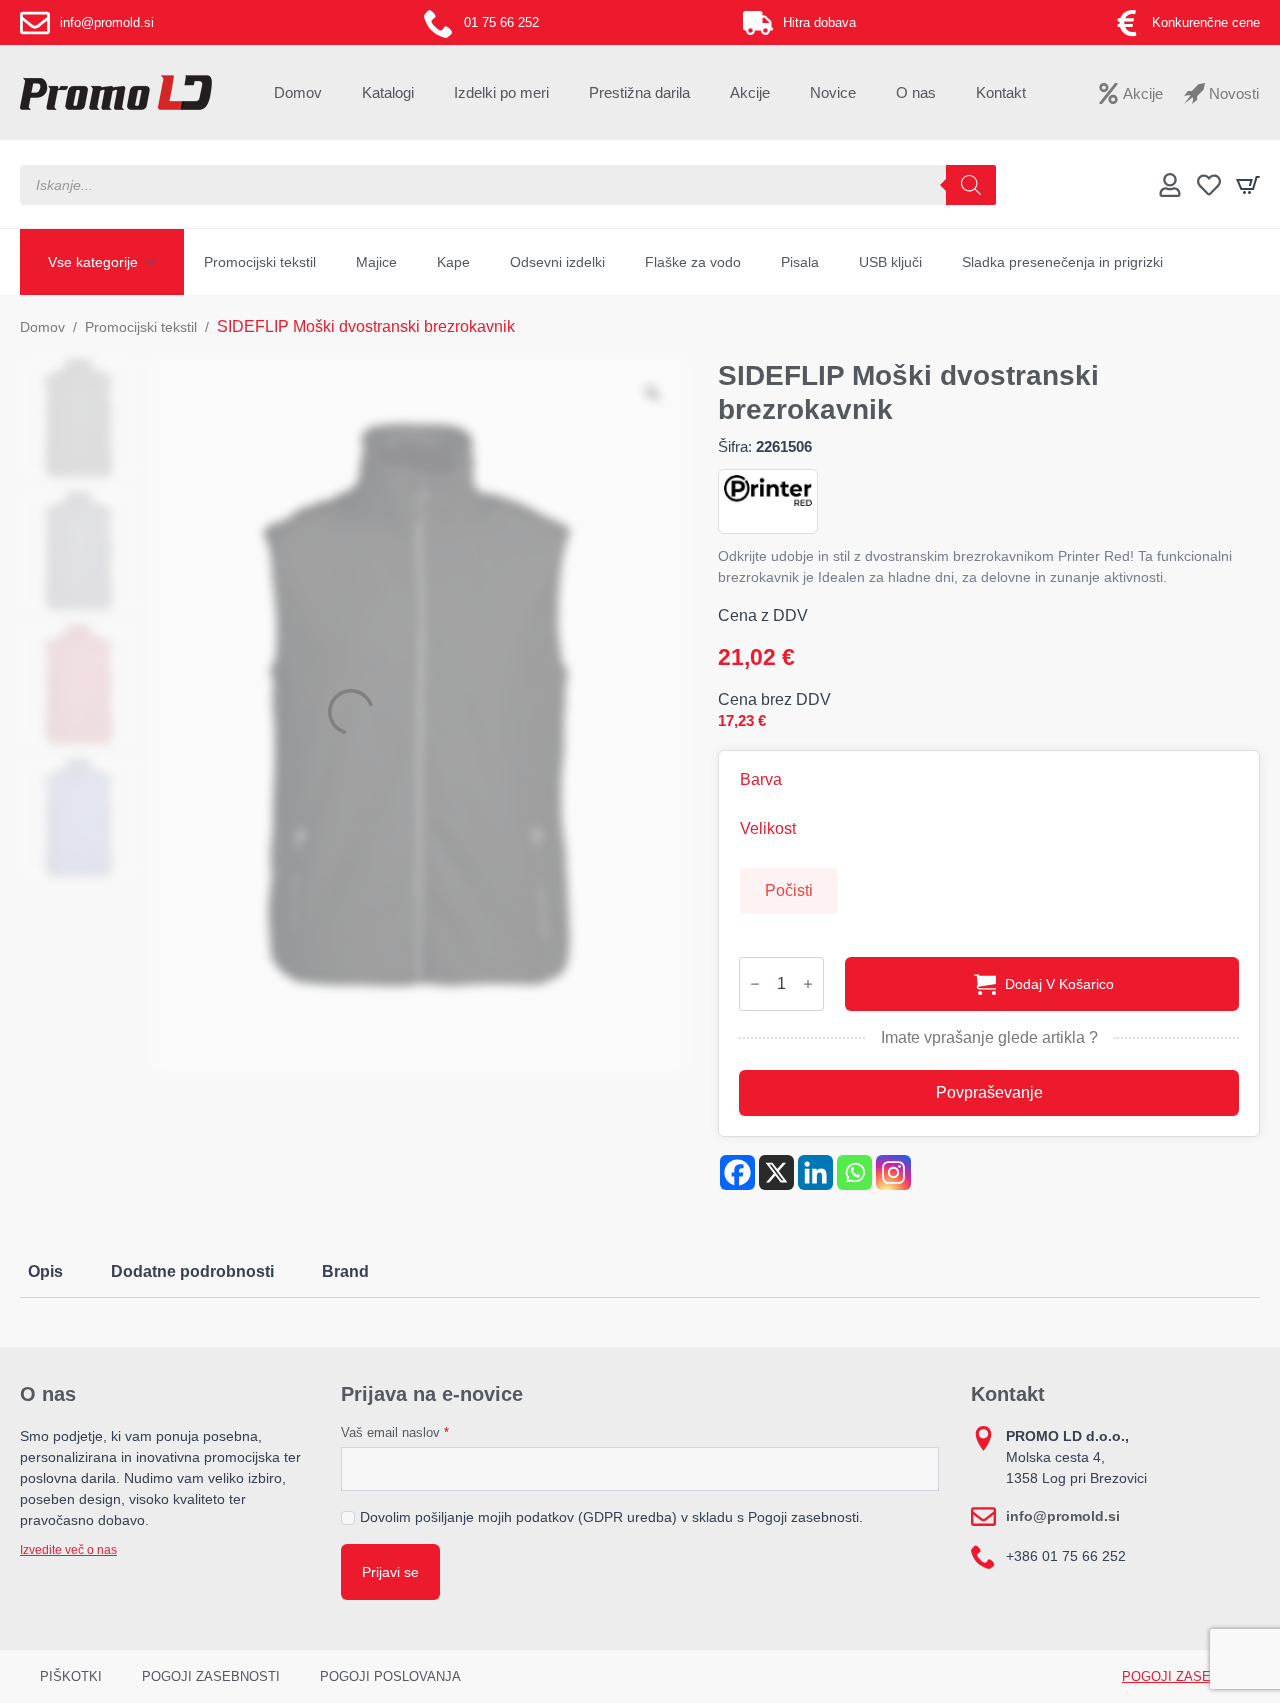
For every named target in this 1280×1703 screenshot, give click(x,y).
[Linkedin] (815, 1172)
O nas (916, 92)
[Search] (971, 185)
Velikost (768, 829)
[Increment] (808, 984)
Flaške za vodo (693, 262)
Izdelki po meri (501, 92)
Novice (833, 92)
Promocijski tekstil (260, 262)
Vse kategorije (93, 262)
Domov (298, 92)
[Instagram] (893, 1172)
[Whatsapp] (854, 1172)
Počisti (789, 890)
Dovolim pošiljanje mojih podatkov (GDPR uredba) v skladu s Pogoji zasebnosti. (611, 1517)
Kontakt (1001, 92)
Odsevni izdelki (557, 262)
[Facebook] (737, 1172)
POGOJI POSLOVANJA (390, 1676)
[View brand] (768, 489)
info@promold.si (1063, 1516)
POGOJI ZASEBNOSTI (211, 1676)
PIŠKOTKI (71, 1676)
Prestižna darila (639, 92)
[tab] (45, 1272)
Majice (376, 262)
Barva (761, 780)
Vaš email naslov (395, 1432)
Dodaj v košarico (1059, 984)
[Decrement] (755, 984)
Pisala (800, 262)
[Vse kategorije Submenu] (157, 262)
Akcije (750, 92)
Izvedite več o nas (68, 1550)
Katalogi (388, 92)
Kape (453, 262)
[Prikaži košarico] (1248, 185)
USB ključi (890, 262)
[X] (776, 1172)
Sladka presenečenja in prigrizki (1062, 262)
